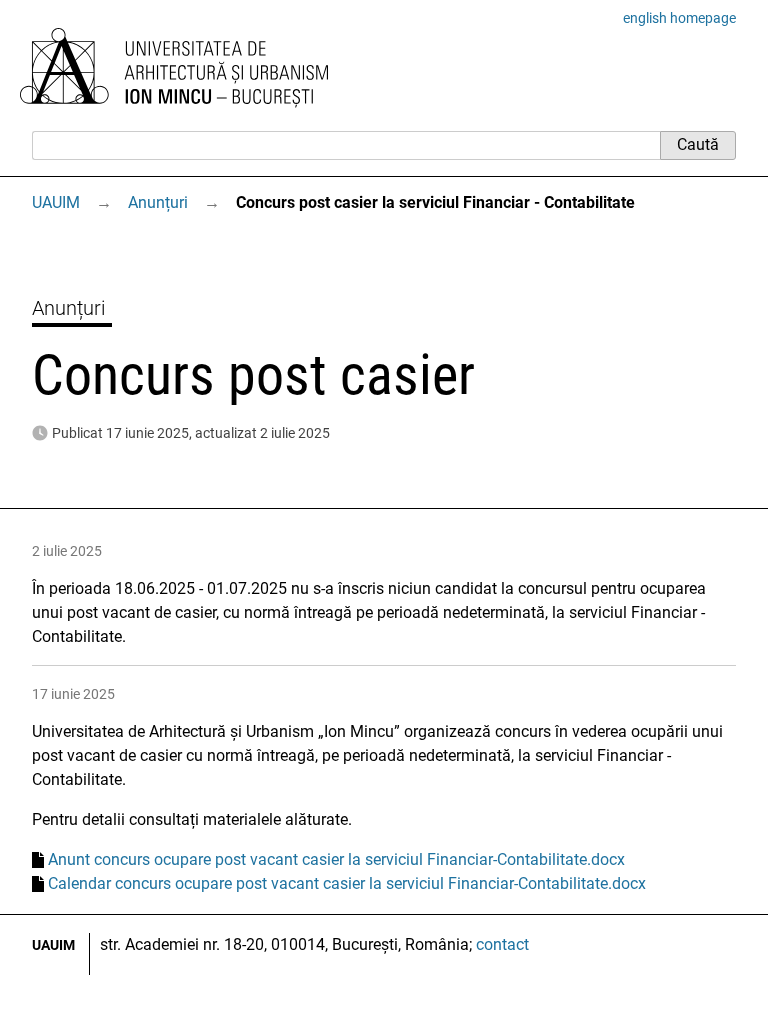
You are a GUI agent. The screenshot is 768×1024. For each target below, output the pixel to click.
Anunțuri (158, 202)
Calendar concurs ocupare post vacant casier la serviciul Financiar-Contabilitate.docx (347, 883)
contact (502, 944)
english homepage (679, 18)
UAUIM (56, 202)
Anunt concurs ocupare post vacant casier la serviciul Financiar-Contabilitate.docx (336, 859)
